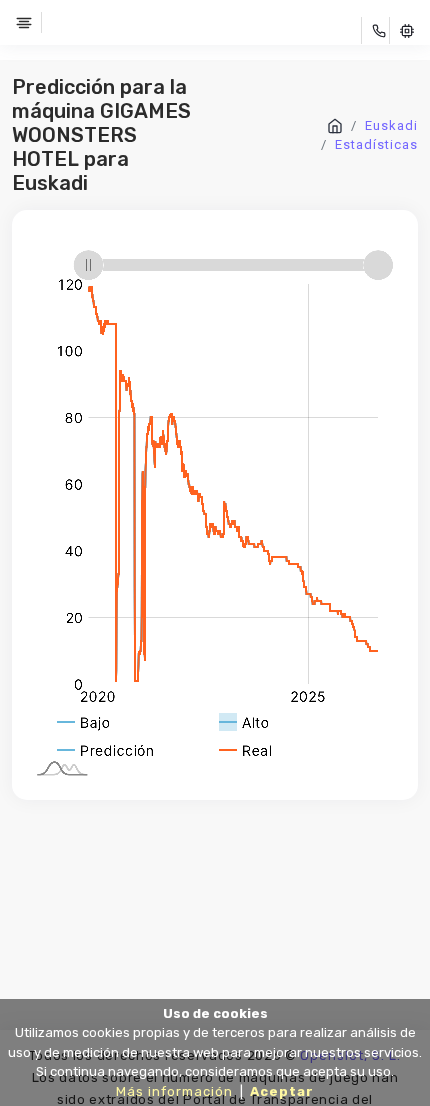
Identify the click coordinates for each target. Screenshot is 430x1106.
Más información (174, 1091)
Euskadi (391, 125)
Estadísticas (376, 144)
